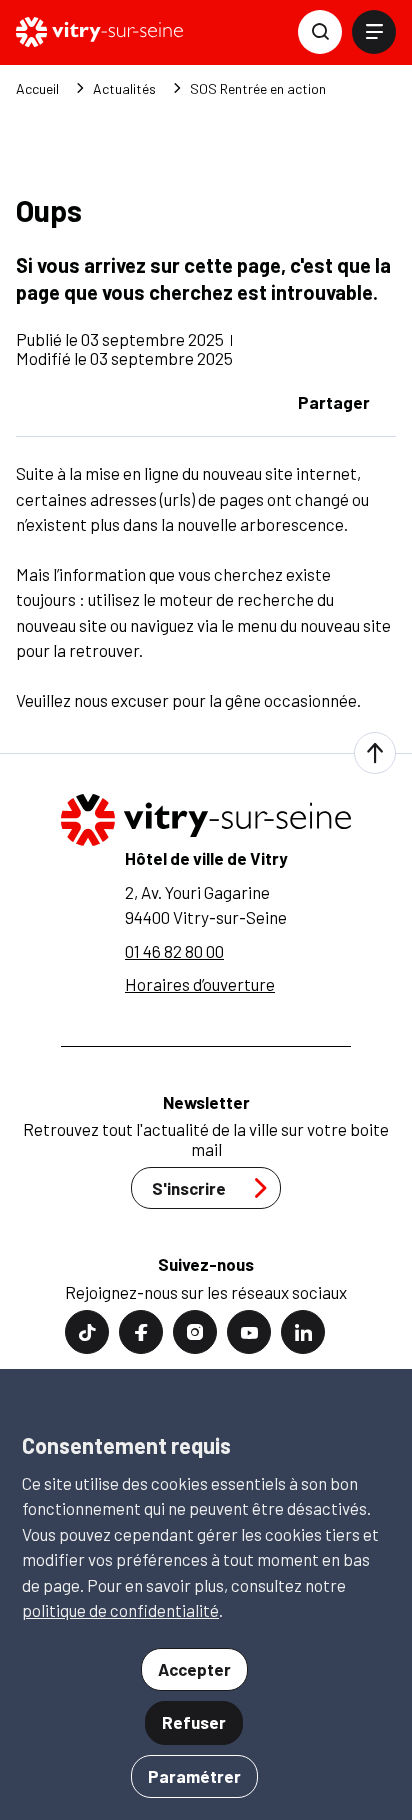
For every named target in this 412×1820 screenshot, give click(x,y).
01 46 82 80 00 (174, 951)
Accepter (194, 1669)
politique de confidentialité (120, 1610)
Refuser (194, 1722)
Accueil (37, 89)
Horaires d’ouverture (200, 984)
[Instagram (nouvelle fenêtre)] (195, 1332)
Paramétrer (194, 1776)
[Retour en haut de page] (375, 753)
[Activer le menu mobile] (374, 32)
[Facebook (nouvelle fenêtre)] (141, 1332)
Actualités (124, 89)
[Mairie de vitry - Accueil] (99, 32)
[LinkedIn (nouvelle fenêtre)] (303, 1332)
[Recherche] (320, 32)
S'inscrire (189, 1188)
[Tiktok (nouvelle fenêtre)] (87, 1332)
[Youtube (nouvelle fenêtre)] (249, 1332)
